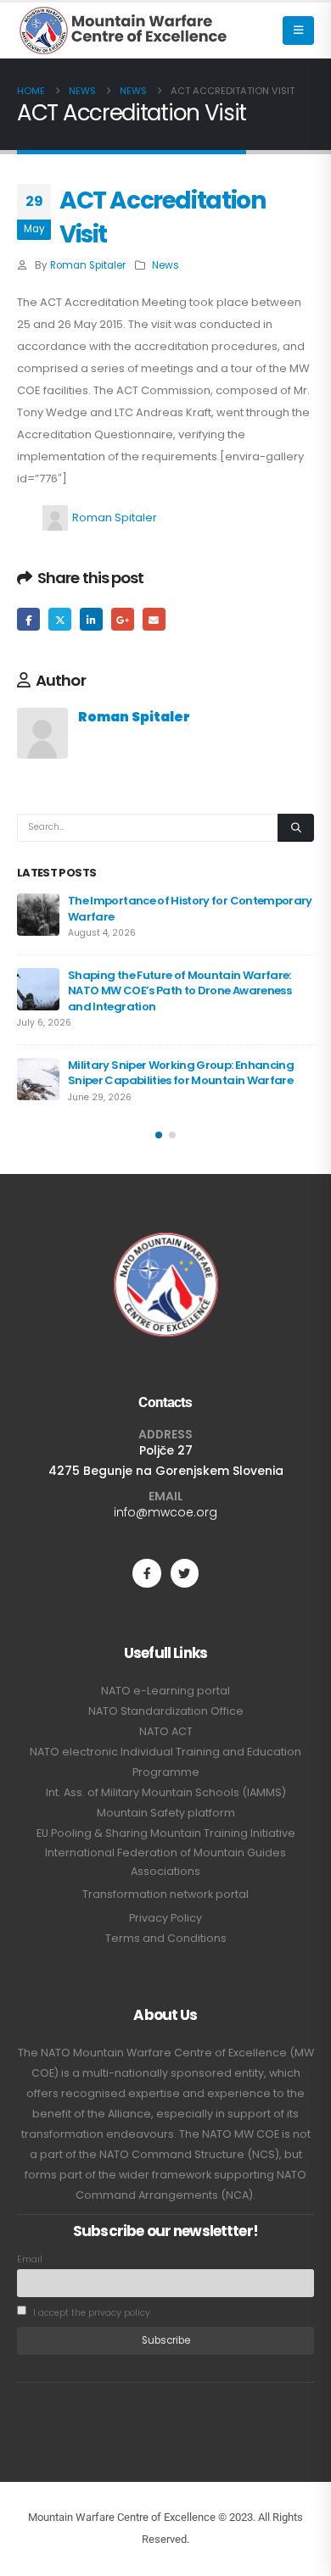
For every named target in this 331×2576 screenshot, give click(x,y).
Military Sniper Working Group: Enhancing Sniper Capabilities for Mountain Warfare (181, 1073)
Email (154, 619)
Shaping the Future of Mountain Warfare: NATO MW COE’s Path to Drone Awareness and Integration (180, 991)
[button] (298, 31)
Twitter (60, 619)
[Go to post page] (38, 915)
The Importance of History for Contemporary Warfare (190, 908)
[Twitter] (185, 1573)
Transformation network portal (165, 1894)
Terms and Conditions (166, 1938)
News (165, 265)
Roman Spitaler (88, 265)
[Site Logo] (123, 31)
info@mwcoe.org (165, 1512)
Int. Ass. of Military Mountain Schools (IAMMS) (166, 1792)
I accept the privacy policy (90, 2313)
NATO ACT (166, 1731)
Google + (123, 619)
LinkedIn (91, 619)
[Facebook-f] (146, 1573)
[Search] (296, 828)
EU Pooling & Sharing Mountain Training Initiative (166, 1833)
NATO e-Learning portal (165, 1691)
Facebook (28, 619)
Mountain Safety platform (166, 1813)
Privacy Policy (165, 1918)
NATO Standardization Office (166, 1711)
